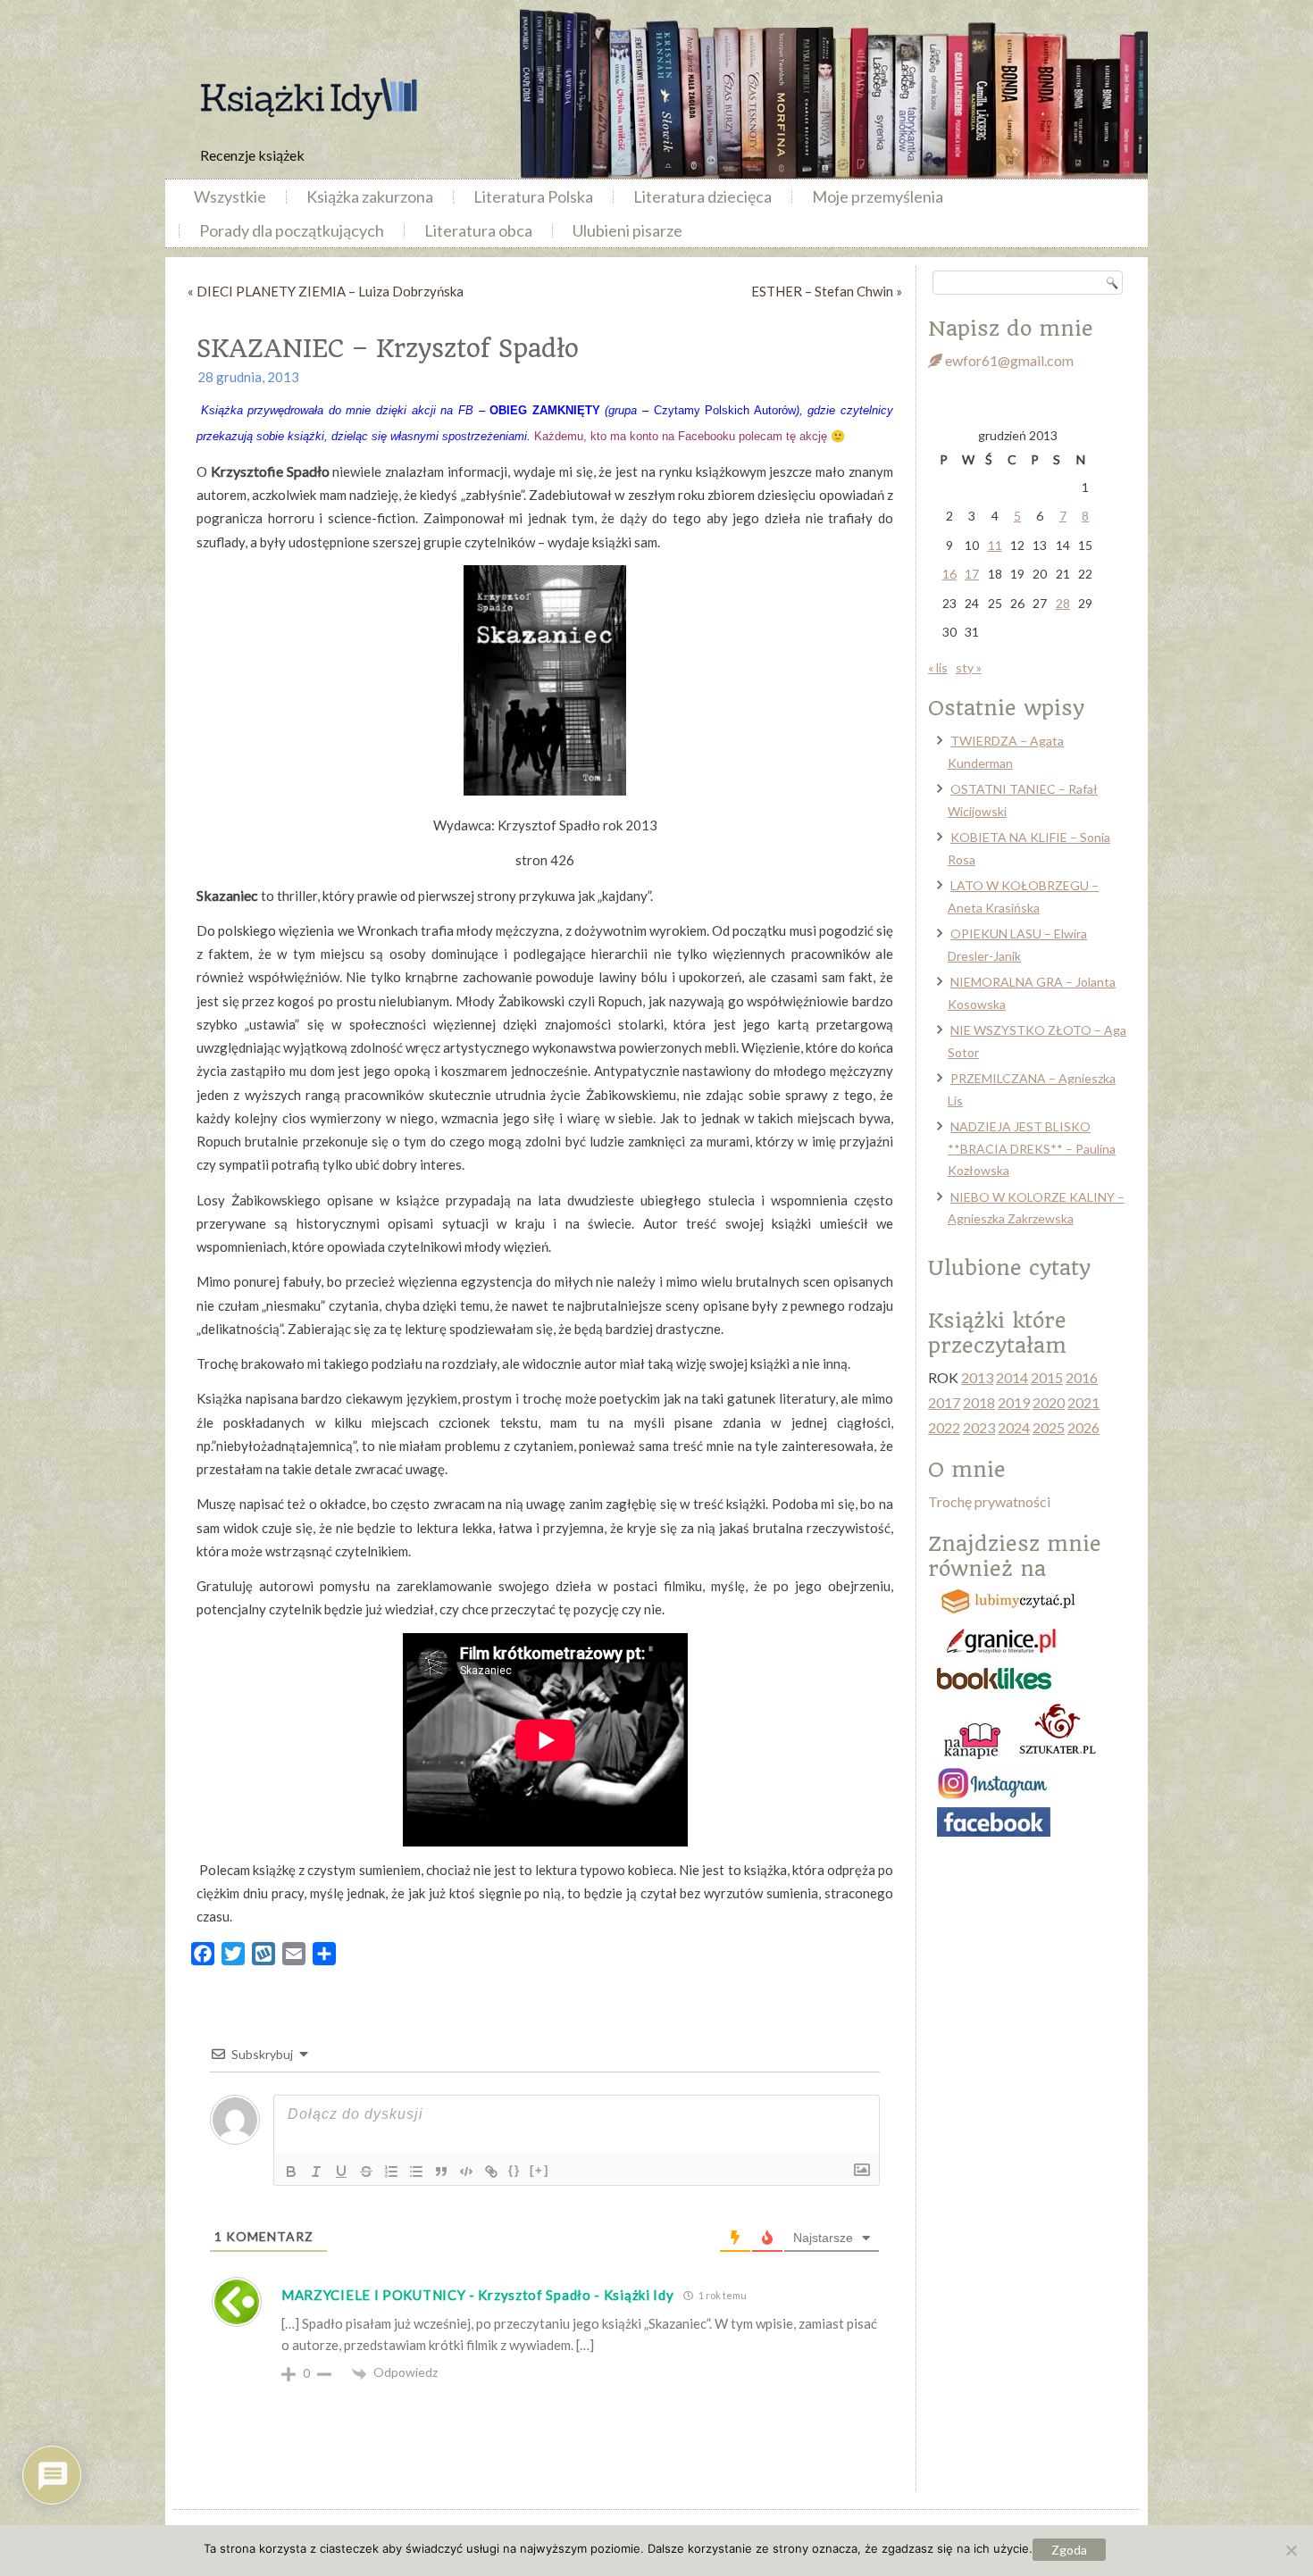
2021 (1083, 1402)
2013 (977, 1377)
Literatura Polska (533, 196)
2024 (1014, 1427)
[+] (539, 2170)
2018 (979, 1402)
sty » (969, 667)
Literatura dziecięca (702, 196)
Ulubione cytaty (1009, 1268)
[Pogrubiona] (291, 2172)
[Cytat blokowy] (441, 2172)
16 (949, 574)
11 (995, 545)
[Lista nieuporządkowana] (416, 2172)
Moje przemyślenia (878, 196)
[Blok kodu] (466, 2172)
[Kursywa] (316, 2172)
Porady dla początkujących (292, 230)
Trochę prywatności (989, 1501)
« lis (938, 667)
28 (1063, 603)
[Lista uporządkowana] (391, 2172)
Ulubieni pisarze (627, 230)
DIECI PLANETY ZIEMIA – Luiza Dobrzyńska (330, 291)
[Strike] (366, 2172)
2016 (1082, 1377)
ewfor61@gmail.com (1008, 360)
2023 (979, 1427)
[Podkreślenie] (341, 2172)
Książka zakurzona (370, 196)
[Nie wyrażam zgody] (1291, 2550)
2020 (1049, 1402)
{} (514, 2170)
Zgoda (1069, 2550)
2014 (1012, 1377)
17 (972, 574)
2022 (944, 1427)
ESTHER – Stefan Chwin (822, 291)
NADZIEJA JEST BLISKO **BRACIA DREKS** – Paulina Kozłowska (1032, 1148)
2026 (1083, 1427)
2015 (1047, 1377)
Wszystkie (230, 196)
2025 (1049, 1427)
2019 (1014, 1402)
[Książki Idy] (308, 99)
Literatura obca (478, 230)
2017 (944, 1402)
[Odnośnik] (491, 2172)
